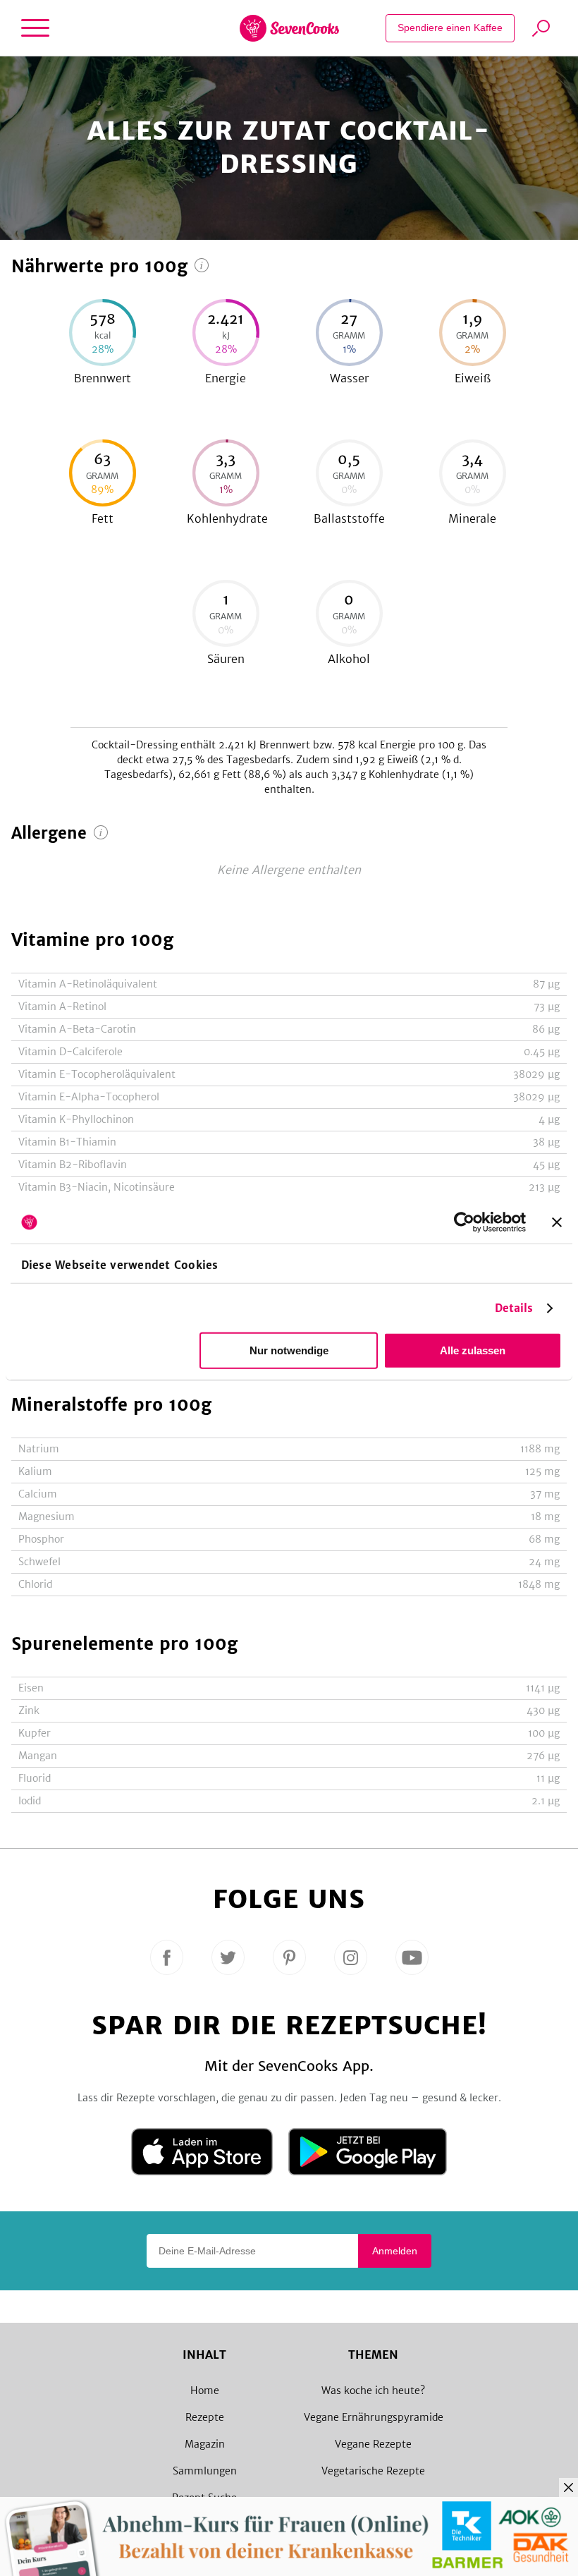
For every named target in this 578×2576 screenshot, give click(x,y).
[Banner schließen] (557, 1222)
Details (514, 1308)
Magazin (205, 2444)
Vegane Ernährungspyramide (374, 2417)
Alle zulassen (473, 1350)
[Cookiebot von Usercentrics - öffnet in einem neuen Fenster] (464, 1222)
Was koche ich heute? (373, 2390)
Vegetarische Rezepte (373, 2471)
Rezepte (205, 2417)
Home (205, 2390)
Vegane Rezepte (373, 2444)
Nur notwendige (289, 1350)
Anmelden (395, 2251)
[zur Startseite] (289, 28)
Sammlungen (205, 2471)
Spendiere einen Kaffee (450, 28)
